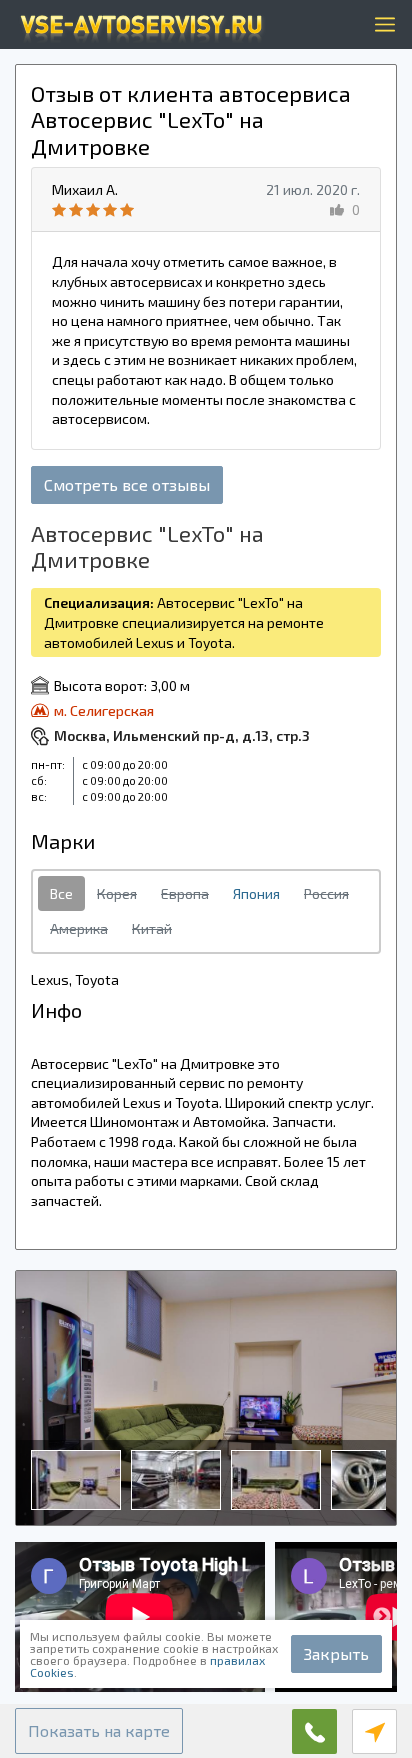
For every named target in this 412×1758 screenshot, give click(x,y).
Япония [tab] (256, 893)
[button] (99, 1731)
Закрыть (336, 1653)
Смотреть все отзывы (127, 484)
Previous (30, 1617)
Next (382, 1617)
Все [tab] (61, 893)
